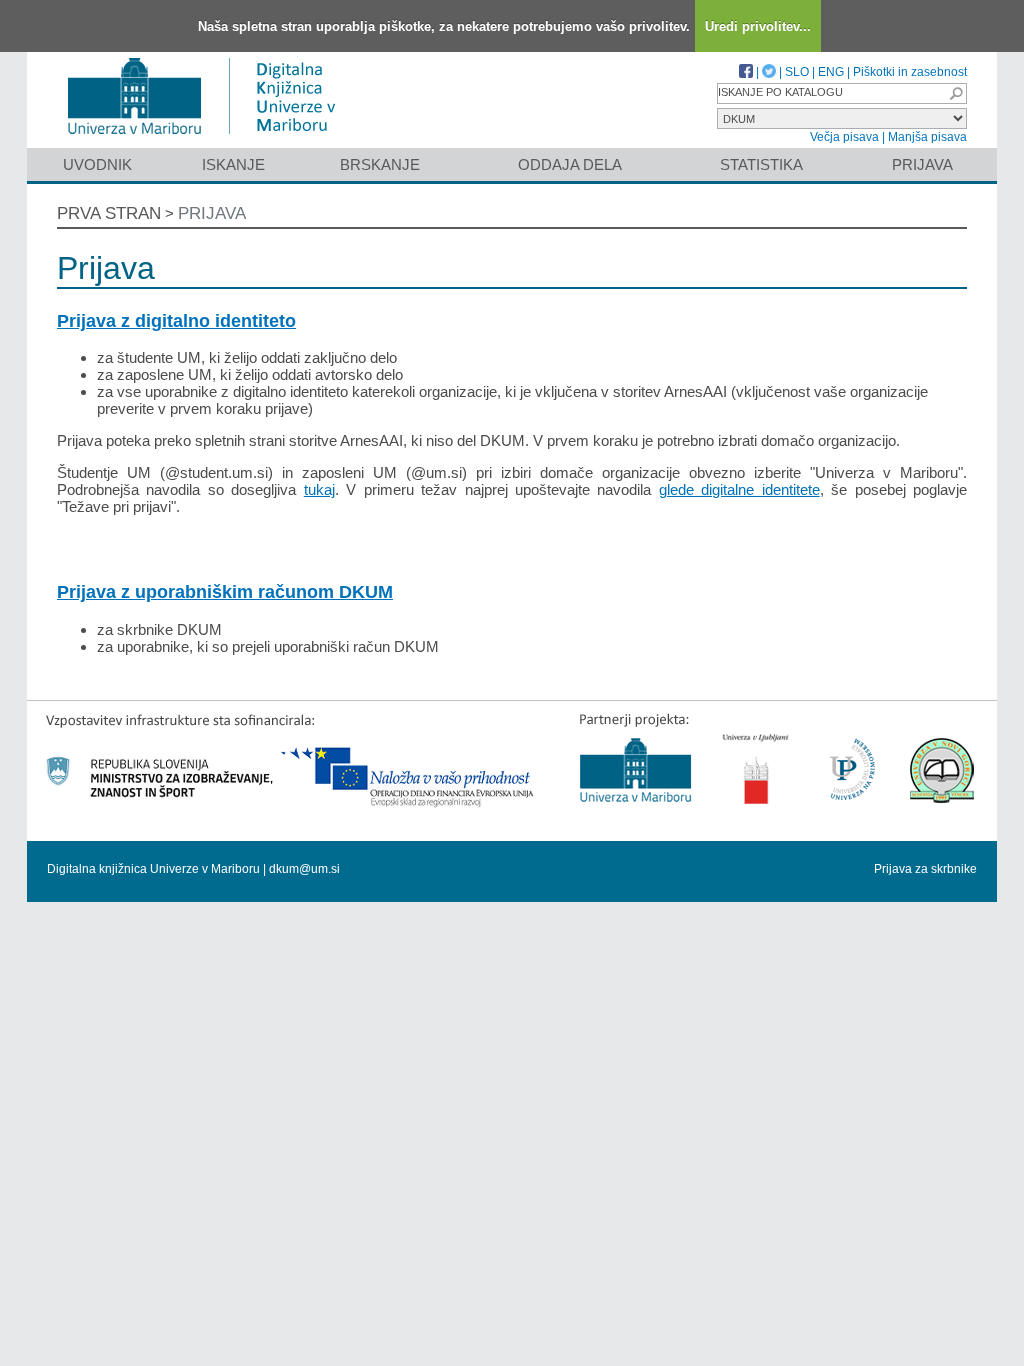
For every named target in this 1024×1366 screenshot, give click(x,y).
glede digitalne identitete (739, 489)
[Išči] (956, 93)
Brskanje (380, 164)
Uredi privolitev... (758, 26)
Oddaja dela (570, 164)
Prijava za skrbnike (925, 869)
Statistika (761, 164)
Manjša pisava (927, 137)
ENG (831, 72)
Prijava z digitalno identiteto (176, 321)
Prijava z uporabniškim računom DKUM (225, 592)
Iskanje (233, 164)
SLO (797, 72)
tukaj (319, 489)
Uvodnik (97, 164)
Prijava (922, 164)
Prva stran (109, 213)
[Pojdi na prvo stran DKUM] (209, 138)
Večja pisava (844, 137)
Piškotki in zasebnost (910, 72)
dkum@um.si (304, 869)
